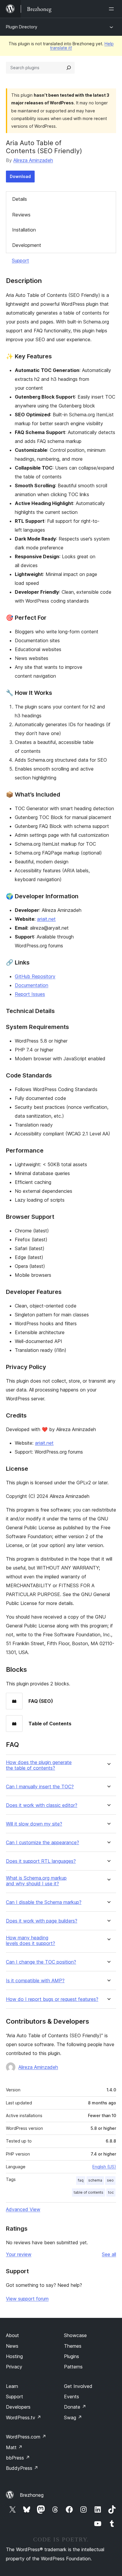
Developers (18, 2407)
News (12, 2346)
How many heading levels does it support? (30, 1941)
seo (110, 2180)
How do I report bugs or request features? (52, 1999)
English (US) (104, 2167)
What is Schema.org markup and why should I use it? (36, 1881)
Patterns (73, 2367)
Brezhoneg (32, 2495)
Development (27, 245)
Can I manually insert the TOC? (40, 1787)
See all (109, 2254)
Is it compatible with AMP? (35, 1981)
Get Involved (78, 2386)
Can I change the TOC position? (41, 1962)
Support (20, 260)
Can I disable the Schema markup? (44, 1902)
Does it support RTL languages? (41, 1861)
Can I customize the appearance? (42, 1843)
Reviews (21, 215)
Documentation (32, 985)
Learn (12, 2386)
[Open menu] (113, 9)
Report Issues (30, 994)
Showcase (75, 2335)
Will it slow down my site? (34, 1824)
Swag (73, 2418)
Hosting (14, 2356)
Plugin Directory (22, 27)
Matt (14, 2447)
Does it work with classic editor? (42, 1805)
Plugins (72, 2356)
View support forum (27, 2299)
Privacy (14, 2367)
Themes (73, 2346)
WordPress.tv (24, 2418)
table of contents (89, 2192)
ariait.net (46, 919)
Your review (19, 2254)
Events (72, 2397)
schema (95, 2180)
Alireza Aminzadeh (33, 160)
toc (111, 2192)
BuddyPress (22, 2468)
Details (20, 199)
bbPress (18, 2458)
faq (81, 2180)
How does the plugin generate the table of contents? (39, 1765)
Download (20, 176)
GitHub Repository (35, 976)
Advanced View (23, 2209)
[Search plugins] (69, 68)
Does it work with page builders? (42, 1921)
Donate (75, 2407)
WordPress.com (26, 2437)
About (12, 2335)
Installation (24, 230)
